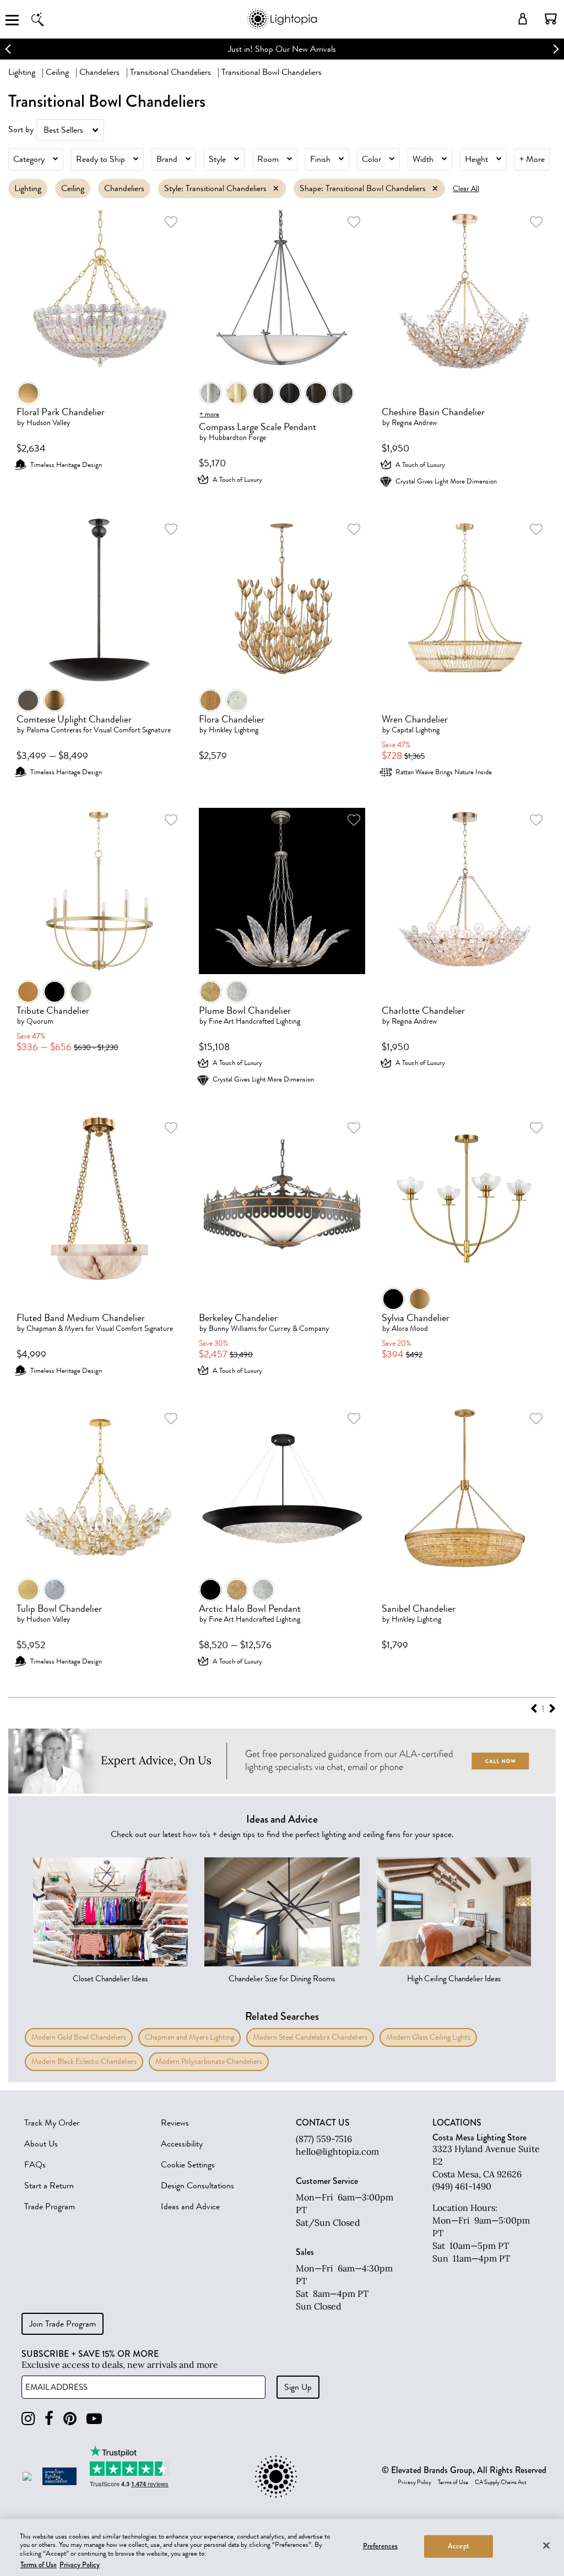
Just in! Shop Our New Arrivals (282, 49)
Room (268, 159)
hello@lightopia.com (337, 2151)
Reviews (175, 2123)
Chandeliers (99, 72)
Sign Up (298, 2387)
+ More (532, 159)
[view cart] (551, 19)
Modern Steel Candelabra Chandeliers (310, 2037)
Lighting (22, 72)
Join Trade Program (63, 2324)
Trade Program (50, 2207)
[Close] (546, 2545)
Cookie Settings (188, 2165)
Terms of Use (453, 2482)
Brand (167, 159)
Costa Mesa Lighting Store (479, 2137)
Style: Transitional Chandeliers (215, 188)
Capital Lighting (416, 730)
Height (476, 159)
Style (217, 159)
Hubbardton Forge (237, 438)
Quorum (40, 1021)
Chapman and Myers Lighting (189, 2037)
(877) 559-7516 (324, 2139)
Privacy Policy (414, 2482)
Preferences (380, 2546)
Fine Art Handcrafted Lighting (254, 1021)
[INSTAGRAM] (28, 2419)
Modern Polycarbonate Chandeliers (209, 2061)
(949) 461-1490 (462, 2186)
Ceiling (57, 72)
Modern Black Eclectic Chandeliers (84, 2061)
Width (423, 159)
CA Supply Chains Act (501, 2482)
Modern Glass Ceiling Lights (428, 2037)
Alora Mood (410, 1328)
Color (372, 159)
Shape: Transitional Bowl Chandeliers (363, 188)
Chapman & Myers (55, 1328)
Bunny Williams (233, 1328)
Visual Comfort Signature (132, 730)
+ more (209, 414)
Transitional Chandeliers (170, 72)
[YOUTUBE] (94, 2419)
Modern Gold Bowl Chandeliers (79, 2037)
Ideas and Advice (190, 2207)
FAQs (35, 2165)
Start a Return (49, 2186)
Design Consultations (197, 2186)
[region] (282, 2547)
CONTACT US (323, 2123)
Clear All (466, 189)
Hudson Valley (48, 423)
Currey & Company (299, 1328)
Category (29, 159)
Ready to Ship (101, 159)
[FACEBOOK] (49, 2419)
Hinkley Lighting (234, 730)
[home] (282, 27)
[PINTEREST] (70, 2419)
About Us (41, 2144)
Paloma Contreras (54, 730)
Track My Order (52, 2123)
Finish (320, 159)
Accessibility (182, 2144)
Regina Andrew (414, 423)
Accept (459, 2546)
